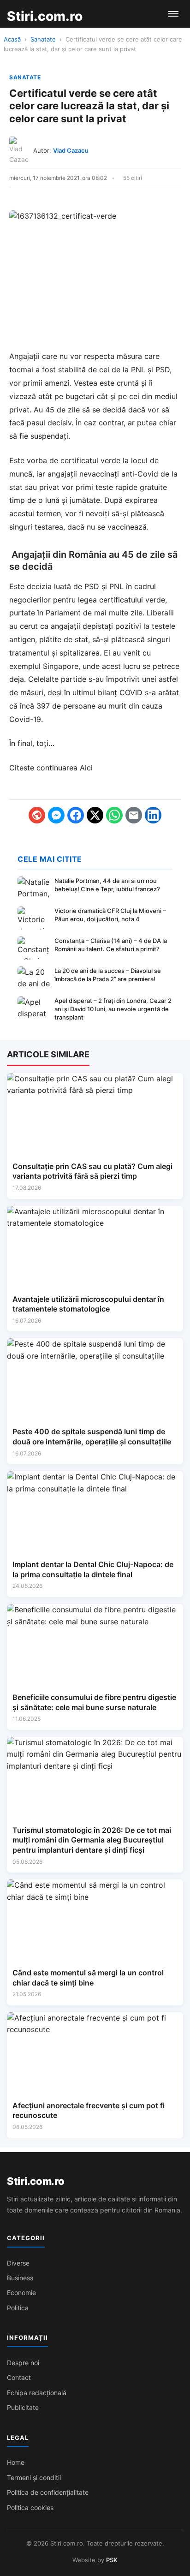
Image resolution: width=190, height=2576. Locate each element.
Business (20, 2278)
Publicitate (23, 2407)
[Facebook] (76, 815)
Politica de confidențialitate (48, 2492)
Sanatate (43, 39)
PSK (112, 2560)
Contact (19, 2377)
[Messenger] (56, 815)
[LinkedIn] (153, 815)
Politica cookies (30, 2507)
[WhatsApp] (114, 815)
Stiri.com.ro (36, 2181)
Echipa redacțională (37, 2393)
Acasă (12, 39)
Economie (21, 2293)
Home (16, 2462)
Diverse (18, 2263)
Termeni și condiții (34, 2478)
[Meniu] (173, 14)
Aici (86, 768)
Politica (18, 2308)
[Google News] (37, 815)
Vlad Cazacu (71, 150)
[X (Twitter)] (95, 815)
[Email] (134, 815)
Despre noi (23, 2363)
